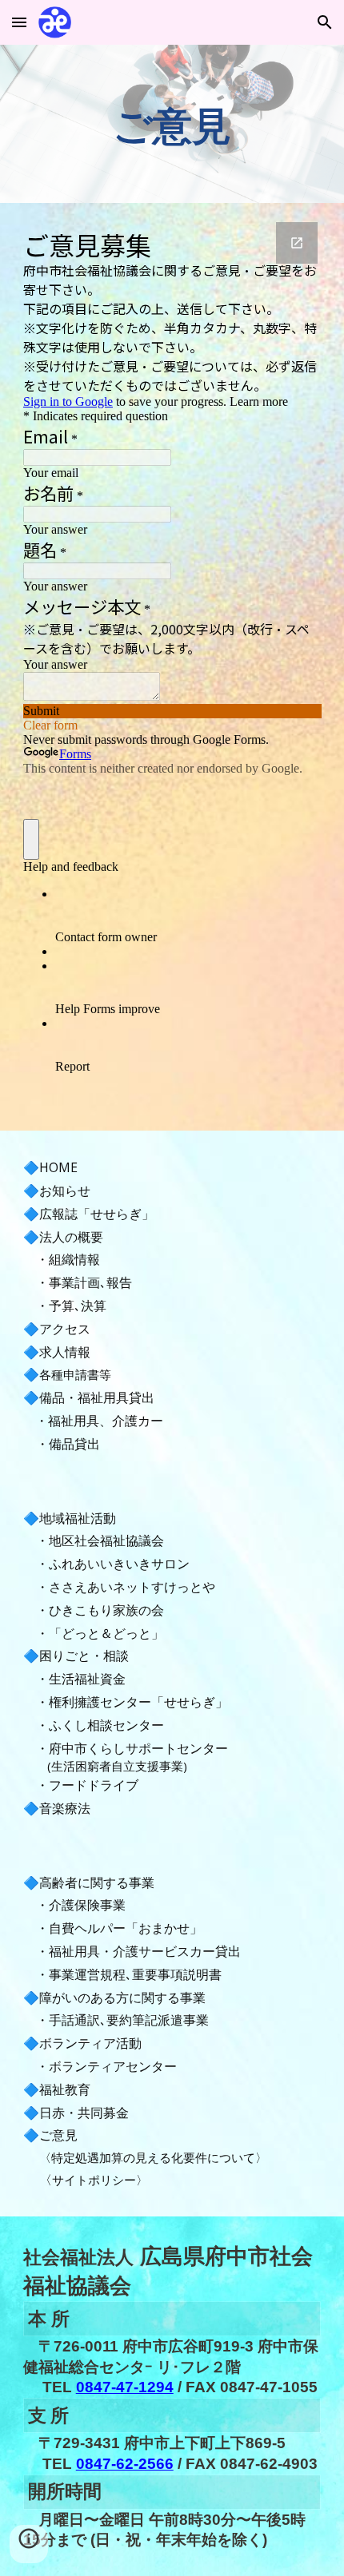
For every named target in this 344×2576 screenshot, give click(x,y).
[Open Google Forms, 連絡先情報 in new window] (297, 243)
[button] (19, 22)
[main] (172, 124)
